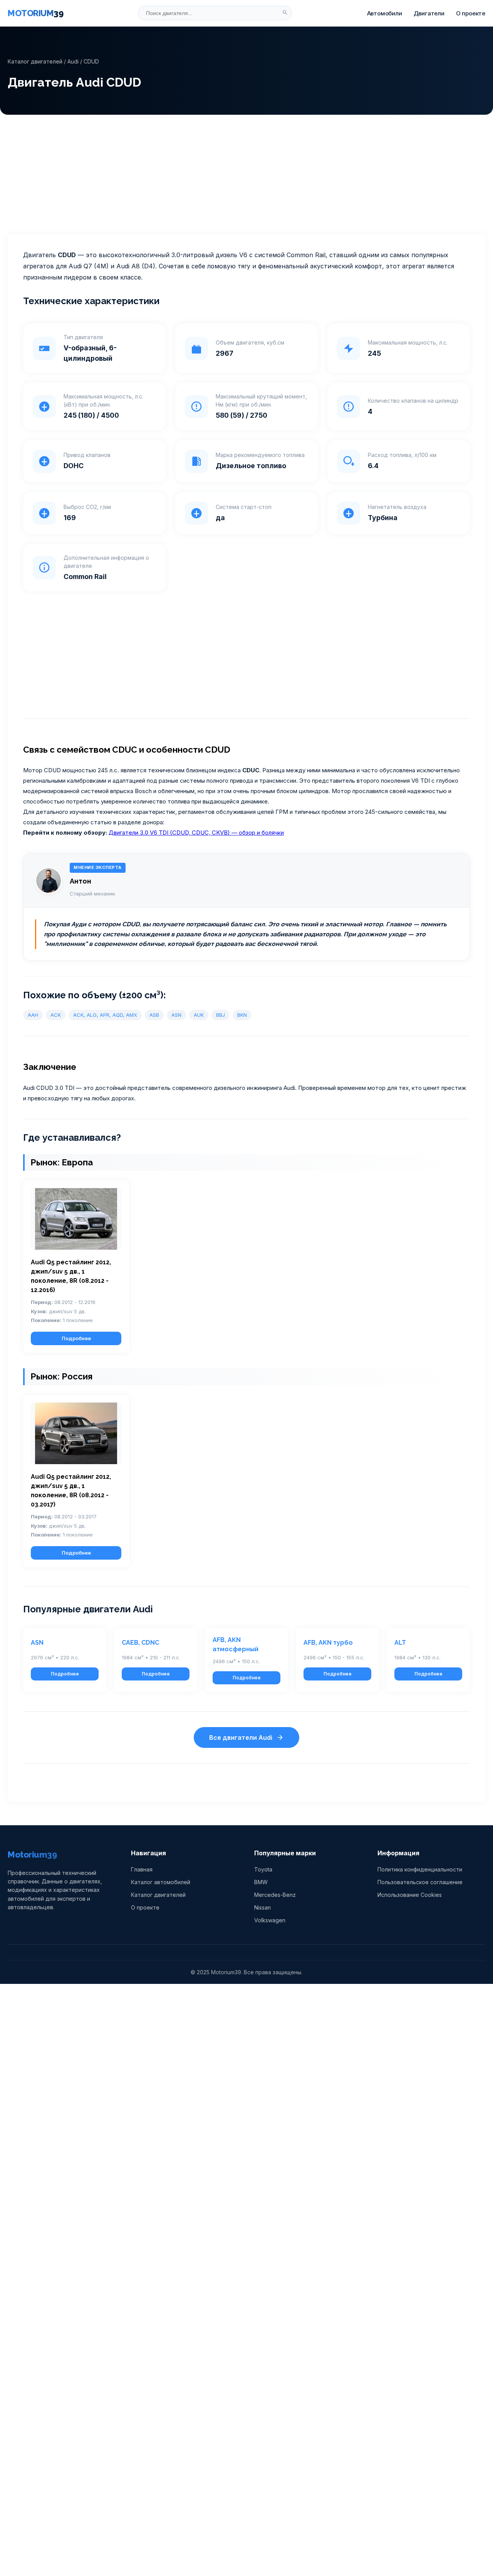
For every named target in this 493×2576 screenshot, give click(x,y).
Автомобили (385, 13)
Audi (73, 61)
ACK (56, 1015)
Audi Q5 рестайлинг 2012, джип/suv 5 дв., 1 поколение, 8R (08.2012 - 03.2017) (71, 1491)
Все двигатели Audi (241, 1737)
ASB (154, 1015)
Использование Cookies (410, 1895)
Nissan (262, 1907)
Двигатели (429, 13)
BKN (242, 1015)
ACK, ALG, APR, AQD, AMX (105, 1015)
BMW (261, 1882)
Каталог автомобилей (161, 1882)
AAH (33, 1015)
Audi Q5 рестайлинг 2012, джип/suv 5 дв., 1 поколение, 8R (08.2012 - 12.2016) (71, 1276)
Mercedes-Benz (275, 1895)
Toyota (263, 1869)
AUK (199, 1015)
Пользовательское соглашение (420, 1882)
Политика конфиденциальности (420, 1869)
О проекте (471, 13)
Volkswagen (270, 1920)
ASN (176, 1015)
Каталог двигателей (35, 61)
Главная (142, 1869)
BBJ (221, 1015)
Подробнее (76, 1338)
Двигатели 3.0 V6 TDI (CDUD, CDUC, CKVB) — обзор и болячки (196, 833)
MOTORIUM (35, 13)
